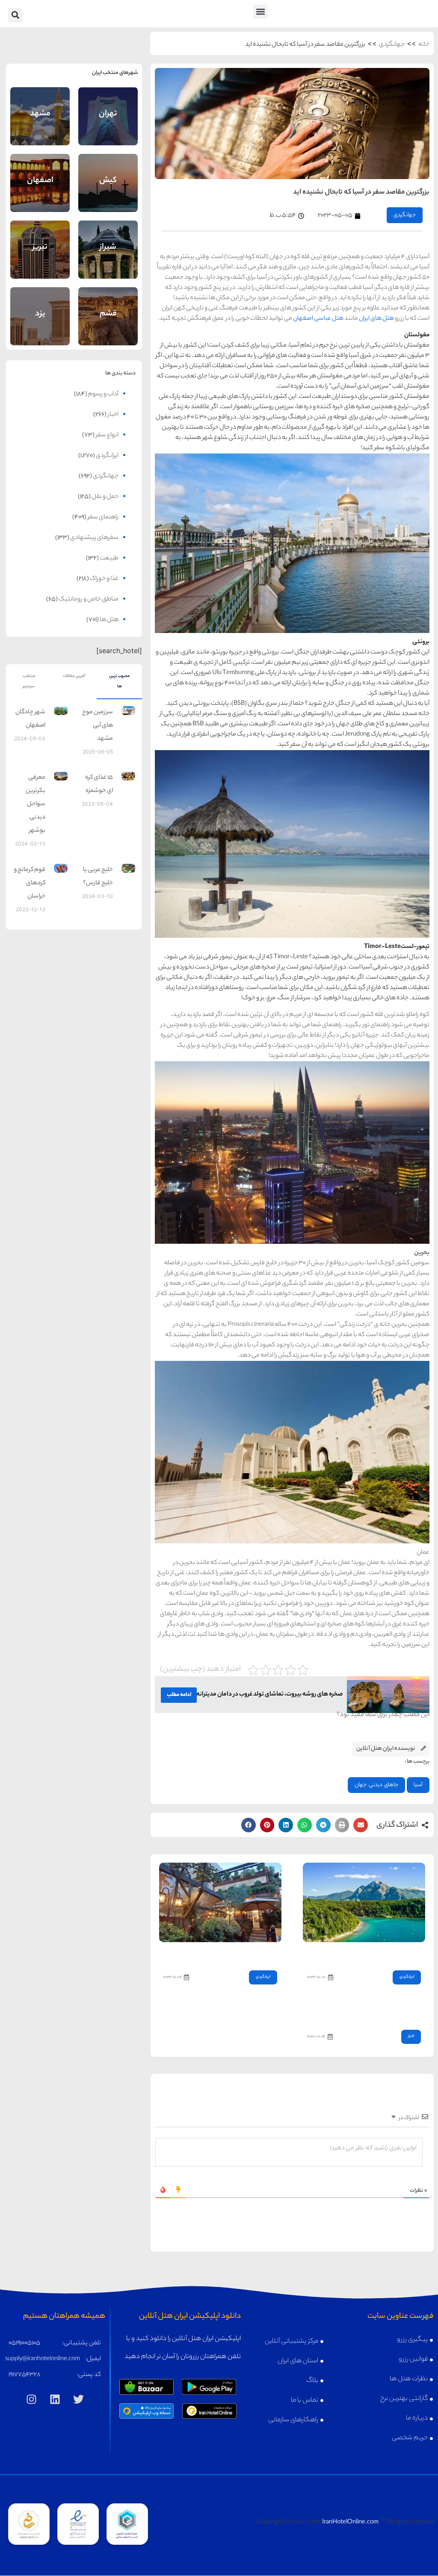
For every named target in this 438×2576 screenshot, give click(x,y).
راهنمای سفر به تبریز (40, 239)
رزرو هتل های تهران (108, 126)
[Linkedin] (55, 2399)
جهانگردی (392, 45)
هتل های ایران (376, 319)
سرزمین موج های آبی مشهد (98, 726)
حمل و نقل (105, 497)
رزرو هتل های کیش (108, 193)
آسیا (418, 1785)
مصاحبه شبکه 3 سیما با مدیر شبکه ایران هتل (367, 2013)
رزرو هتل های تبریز (40, 259)
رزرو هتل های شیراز (108, 259)
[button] (260, 12)
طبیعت (109, 559)
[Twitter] (78, 2399)
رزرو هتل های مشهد (40, 126)
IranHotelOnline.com (350, 2523)
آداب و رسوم (103, 394)
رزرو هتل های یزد (40, 325)
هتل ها (109, 620)
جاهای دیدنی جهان (376, 1785)
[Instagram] (31, 2399)
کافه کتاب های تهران (250, 1954)
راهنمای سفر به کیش (108, 172)
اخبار (411, 2036)
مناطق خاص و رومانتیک (89, 600)
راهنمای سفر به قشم (108, 305)
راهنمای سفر (103, 518)
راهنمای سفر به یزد (40, 306)
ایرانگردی (407, 1977)
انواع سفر (107, 436)
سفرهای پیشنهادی (94, 538)
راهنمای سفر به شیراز (108, 239)
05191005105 (24, 2343)
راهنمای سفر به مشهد (40, 105)
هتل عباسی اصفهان (318, 319)
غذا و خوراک (104, 579)
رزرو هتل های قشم (108, 326)
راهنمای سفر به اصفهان (40, 171)
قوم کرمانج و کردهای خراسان (30, 883)
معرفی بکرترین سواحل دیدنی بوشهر (36, 804)
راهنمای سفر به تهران (108, 105)
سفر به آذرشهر (401, 1954)
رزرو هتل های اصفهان (40, 191)
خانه (424, 45)
